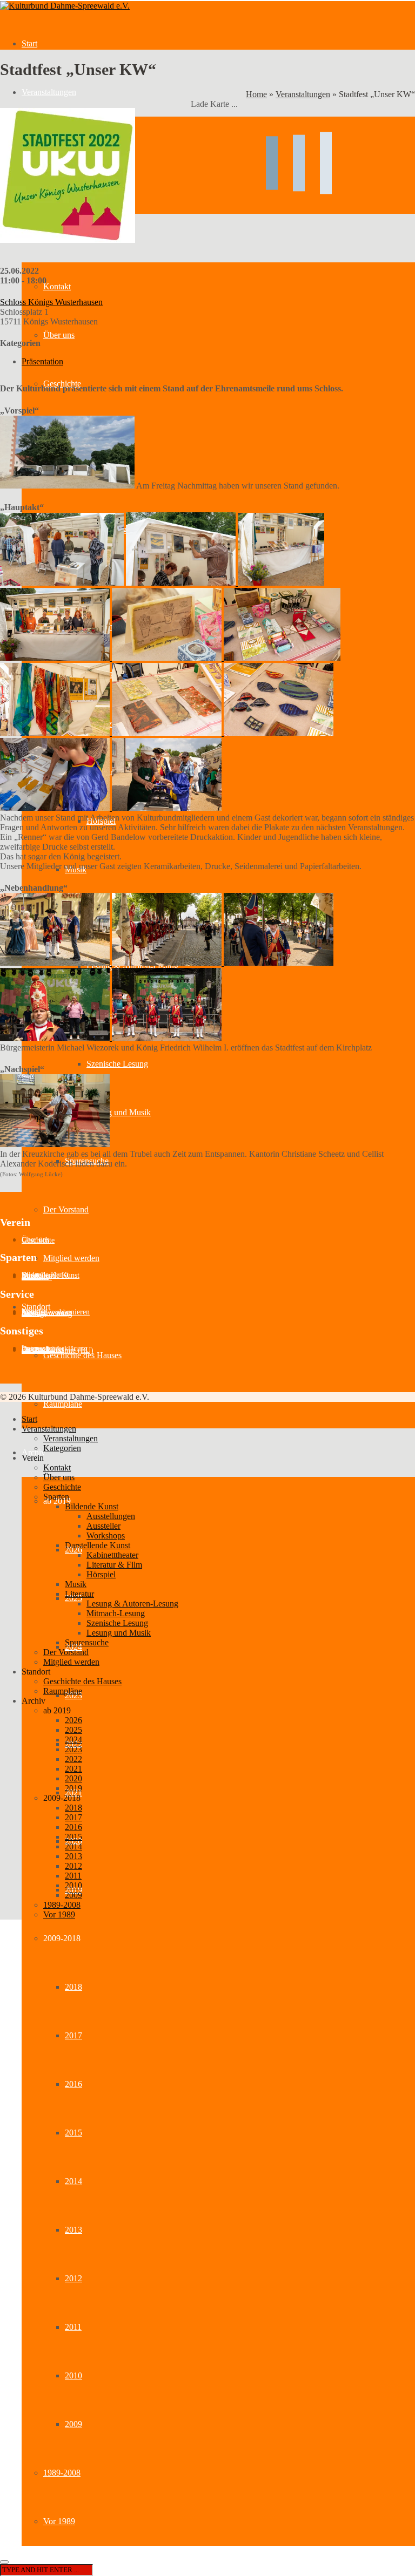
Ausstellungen (111, 1516)
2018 (73, 1987)
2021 (73, 1769)
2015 (73, 2133)
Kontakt (57, 1467)
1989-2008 (62, 2473)
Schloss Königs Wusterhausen (51, 302)
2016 (73, 2084)
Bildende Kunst (92, 1506)
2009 (73, 2424)
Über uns (59, 1477)
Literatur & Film (114, 1565)
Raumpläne (63, 1404)
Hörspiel (101, 1574)
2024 (73, 1740)
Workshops (106, 1536)
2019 (73, 1788)
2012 (73, 2278)
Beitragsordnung (47, 1314)
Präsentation (42, 361)
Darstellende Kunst (98, 1545)
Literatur (79, 1594)
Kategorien (62, 1448)
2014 (73, 2181)
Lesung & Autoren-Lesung (132, 1604)
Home (256, 94)
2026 (73, 1720)
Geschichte (38, 1240)
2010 (73, 2375)
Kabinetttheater (112, 1555)
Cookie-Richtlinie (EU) (58, 1350)
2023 (73, 1749)
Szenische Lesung (117, 1064)
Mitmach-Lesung (116, 1613)
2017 (73, 2035)
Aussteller (37, 1277)
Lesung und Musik (119, 1112)
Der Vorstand (66, 1209)
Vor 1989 (59, 2521)
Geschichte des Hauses (82, 1355)
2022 (73, 1759)
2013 (73, 2230)
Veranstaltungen (49, 92)
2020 (73, 1778)
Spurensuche (87, 1642)
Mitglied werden (71, 1258)
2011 (73, 2327)
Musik (76, 1584)
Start (29, 43)
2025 (73, 1730)
